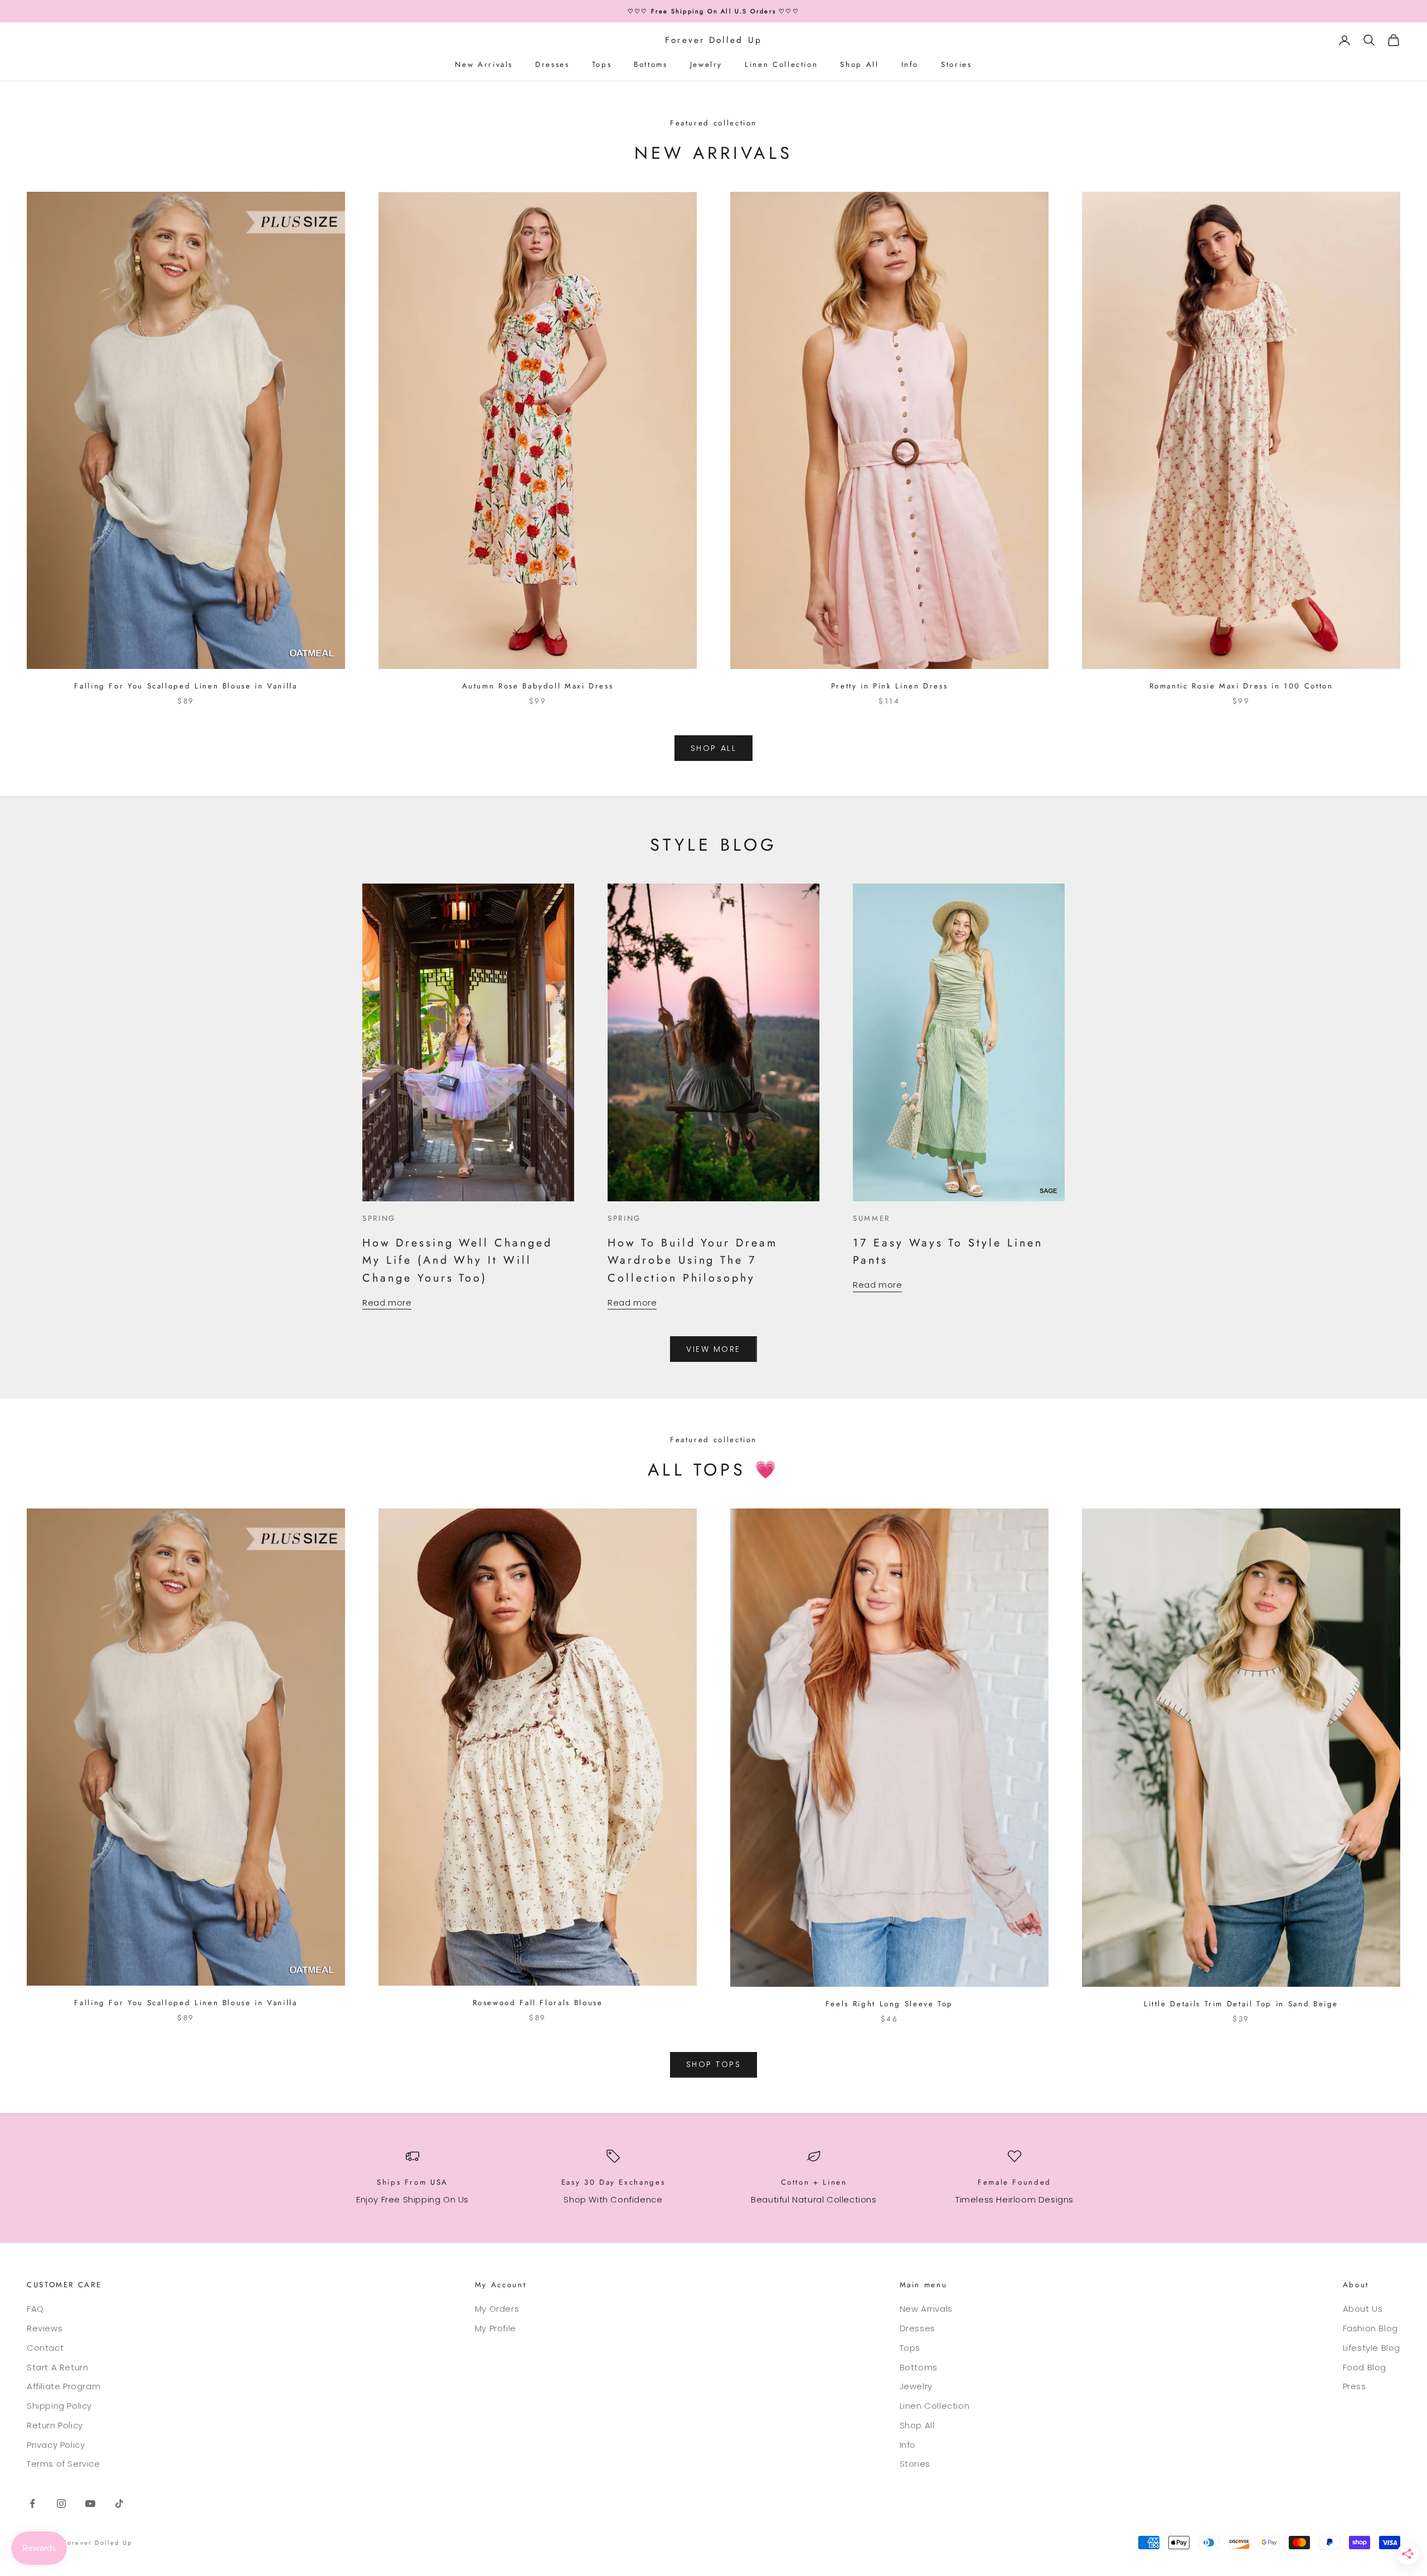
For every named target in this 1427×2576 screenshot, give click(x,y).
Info (910, 64)
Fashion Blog (1370, 2328)
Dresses (552, 64)
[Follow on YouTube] (90, 2504)
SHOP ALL (713, 748)
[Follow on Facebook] (32, 2504)
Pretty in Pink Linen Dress (890, 686)
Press (1355, 2386)
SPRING (379, 1218)
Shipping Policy (59, 2406)
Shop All (859, 64)
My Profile (496, 2328)
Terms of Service (64, 2464)
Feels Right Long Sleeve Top (889, 2004)
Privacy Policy (56, 2445)
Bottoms (651, 64)
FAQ (35, 2309)
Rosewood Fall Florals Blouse (538, 2003)
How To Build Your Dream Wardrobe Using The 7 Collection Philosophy (693, 1260)
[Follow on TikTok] (119, 2504)
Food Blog (1365, 2367)
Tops (602, 64)
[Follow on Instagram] (61, 2504)
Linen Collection (781, 64)
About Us (1363, 2309)
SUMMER (872, 1218)
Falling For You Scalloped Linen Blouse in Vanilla (186, 686)
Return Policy (55, 2425)
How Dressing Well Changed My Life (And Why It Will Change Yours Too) (457, 1260)
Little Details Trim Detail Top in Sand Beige (1241, 2004)
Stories (956, 64)
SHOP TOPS (714, 2064)
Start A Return (57, 2367)
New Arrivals (484, 64)
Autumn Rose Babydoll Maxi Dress (538, 686)
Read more (387, 1302)
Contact (45, 2348)
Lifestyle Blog (1372, 2348)
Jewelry (706, 64)
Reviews (45, 2328)
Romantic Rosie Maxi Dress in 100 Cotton (1241, 686)
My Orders (497, 2309)
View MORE (713, 1349)
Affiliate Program (64, 2386)
